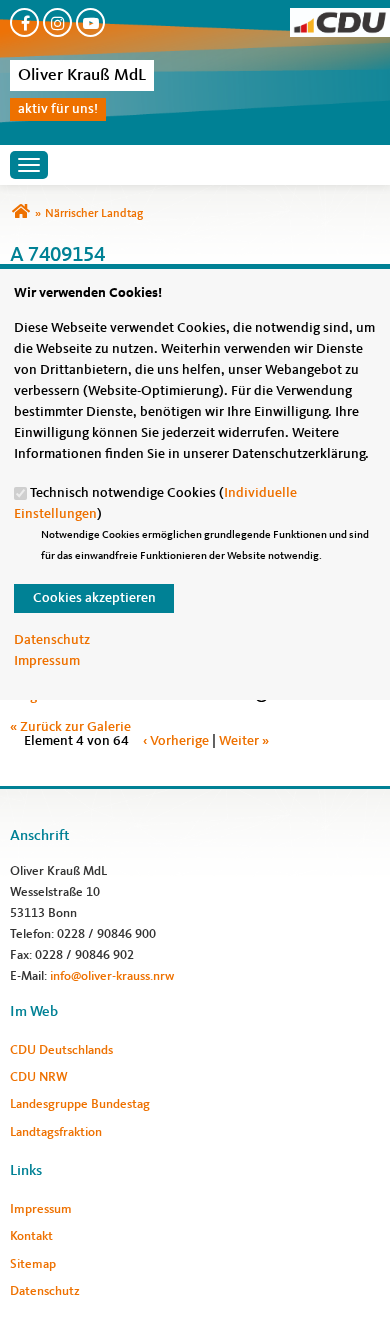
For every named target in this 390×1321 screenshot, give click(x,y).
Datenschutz (52, 640)
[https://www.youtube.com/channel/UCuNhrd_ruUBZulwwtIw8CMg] (90, 22)
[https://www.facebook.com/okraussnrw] (24, 22)
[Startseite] (340, 18)
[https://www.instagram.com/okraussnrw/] (57, 22)
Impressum (47, 661)
